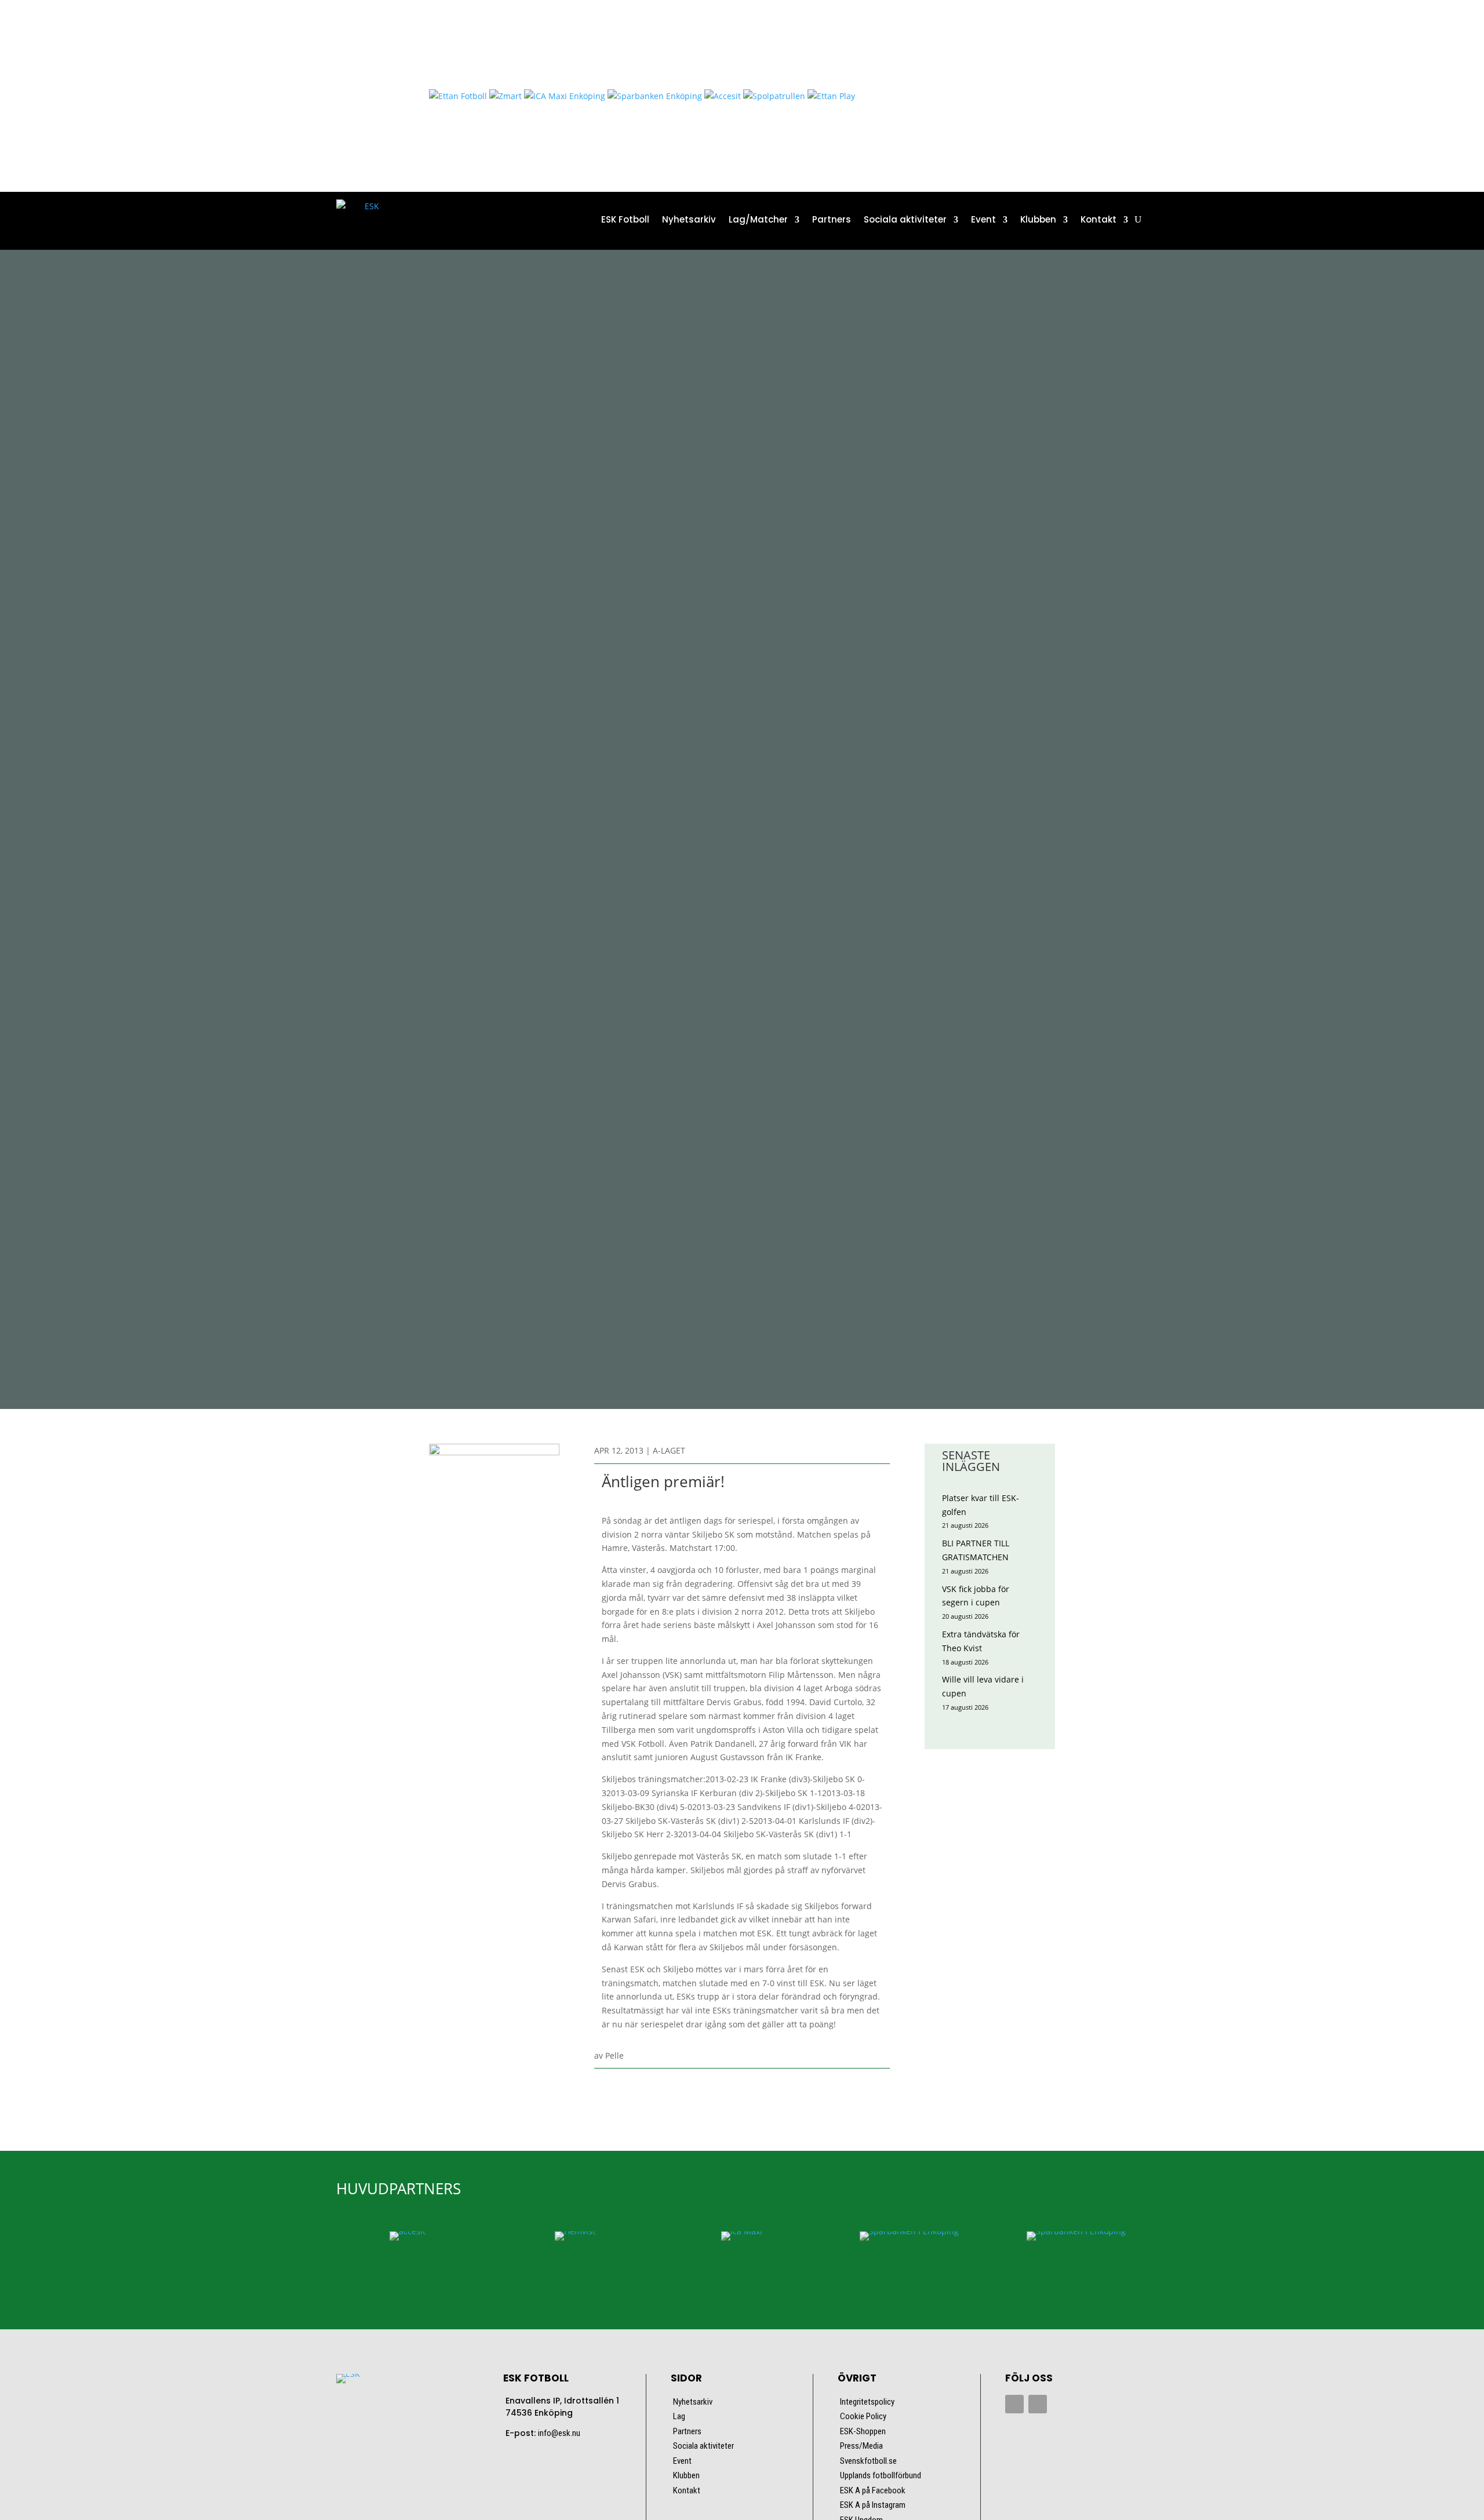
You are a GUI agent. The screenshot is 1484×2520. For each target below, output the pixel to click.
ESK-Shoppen (863, 2431)
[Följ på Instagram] (1038, 2404)
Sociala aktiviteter (905, 219)
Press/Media (861, 2446)
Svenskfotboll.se (868, 2461)
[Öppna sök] (1138, 220)
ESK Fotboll (625, 219)
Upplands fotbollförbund (881, 2475)
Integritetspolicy (867, 2402)
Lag (679, 2416)
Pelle (614, 2055)
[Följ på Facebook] (1014, 2404)
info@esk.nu (559, 2433)
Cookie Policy (863, 2416)
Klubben (1038, 219)
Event (983, 219)
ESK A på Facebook (873, 2490)
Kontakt (1099, 219)
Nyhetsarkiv (689, 219)
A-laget (669, 1450)
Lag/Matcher (758, 219)
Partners (832, 219)
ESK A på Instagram (873, 2505)
